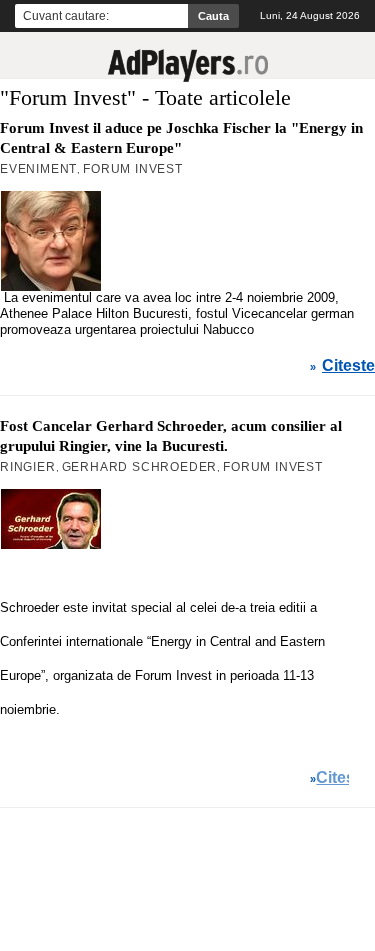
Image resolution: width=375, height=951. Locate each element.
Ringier (28, 467)
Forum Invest (133, 169)
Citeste (348, 366)
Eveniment (38, 169)
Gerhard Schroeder (140, 467)
